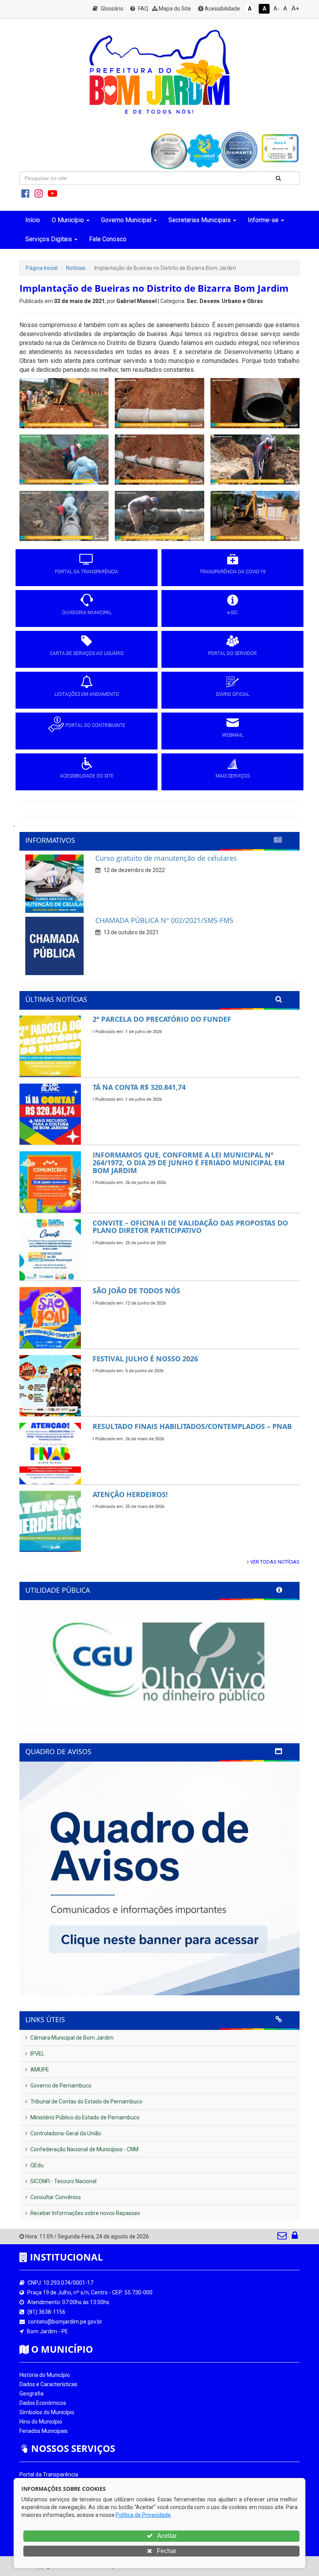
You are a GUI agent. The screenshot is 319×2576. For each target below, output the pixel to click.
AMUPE (39, 2070)
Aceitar (166, 2536)
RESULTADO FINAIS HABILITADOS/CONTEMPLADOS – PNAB (192, 1426)
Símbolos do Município (47, 2412)
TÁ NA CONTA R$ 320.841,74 (139, 1087)
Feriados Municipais (44, 2431)
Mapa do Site (174, 9)
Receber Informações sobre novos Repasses (85, 2213)
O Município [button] (68, 220)
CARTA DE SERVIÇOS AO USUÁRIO (87, 653)
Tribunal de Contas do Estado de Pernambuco (86, 2101)
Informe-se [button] (263, 220)
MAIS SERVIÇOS (233, 776)
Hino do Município (41, 2422)
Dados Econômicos (43, 2403)
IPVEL (37, 2054)
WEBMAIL (233, 735)
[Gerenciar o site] (295, 2237)
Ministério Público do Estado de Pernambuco (84, 2117)
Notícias (76, 268)
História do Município (45, 2375)
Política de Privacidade (143, 2515)
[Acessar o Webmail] (283, 2237)
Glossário (111, 9)
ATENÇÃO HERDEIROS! (130, 1494)
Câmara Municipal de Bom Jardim (71, 2038)
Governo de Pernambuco (60, 2086)
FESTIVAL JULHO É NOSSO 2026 (145, 1359)
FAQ (143, 9)
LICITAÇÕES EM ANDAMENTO (87, 694)
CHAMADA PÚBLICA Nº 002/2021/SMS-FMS (164, 920)
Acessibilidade (222, 9)
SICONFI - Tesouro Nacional (63, 2181)
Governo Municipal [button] (126, 220)
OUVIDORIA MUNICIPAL (87, 613)
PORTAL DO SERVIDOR (232, 653)
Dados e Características (48, 2384)
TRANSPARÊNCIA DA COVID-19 (233, 572)
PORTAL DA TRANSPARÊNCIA (87, 572)
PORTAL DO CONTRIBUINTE (95, 725)
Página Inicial (42, 268)
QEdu (36, 2165)
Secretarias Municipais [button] (200, 220)
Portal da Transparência (49, 2474)
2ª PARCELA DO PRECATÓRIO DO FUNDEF (162, 1019)
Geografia (32, 2394)
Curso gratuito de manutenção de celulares (166, 858)
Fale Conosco (108, 239)
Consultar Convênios (55, 2197)
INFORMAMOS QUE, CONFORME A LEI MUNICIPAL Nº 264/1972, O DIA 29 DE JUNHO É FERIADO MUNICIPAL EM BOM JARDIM (189, 1163)
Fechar (166, 2551)
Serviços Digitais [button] (49, 239)
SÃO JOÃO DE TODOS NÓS (136, 1291)
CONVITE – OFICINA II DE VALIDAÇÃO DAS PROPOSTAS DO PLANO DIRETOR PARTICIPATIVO (190, 1227)
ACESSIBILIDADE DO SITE (87, 776)
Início (33, 220)
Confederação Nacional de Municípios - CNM (84, 2149)
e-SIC (233, 613)
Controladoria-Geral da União (65, 2133)
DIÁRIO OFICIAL (233, 694)
